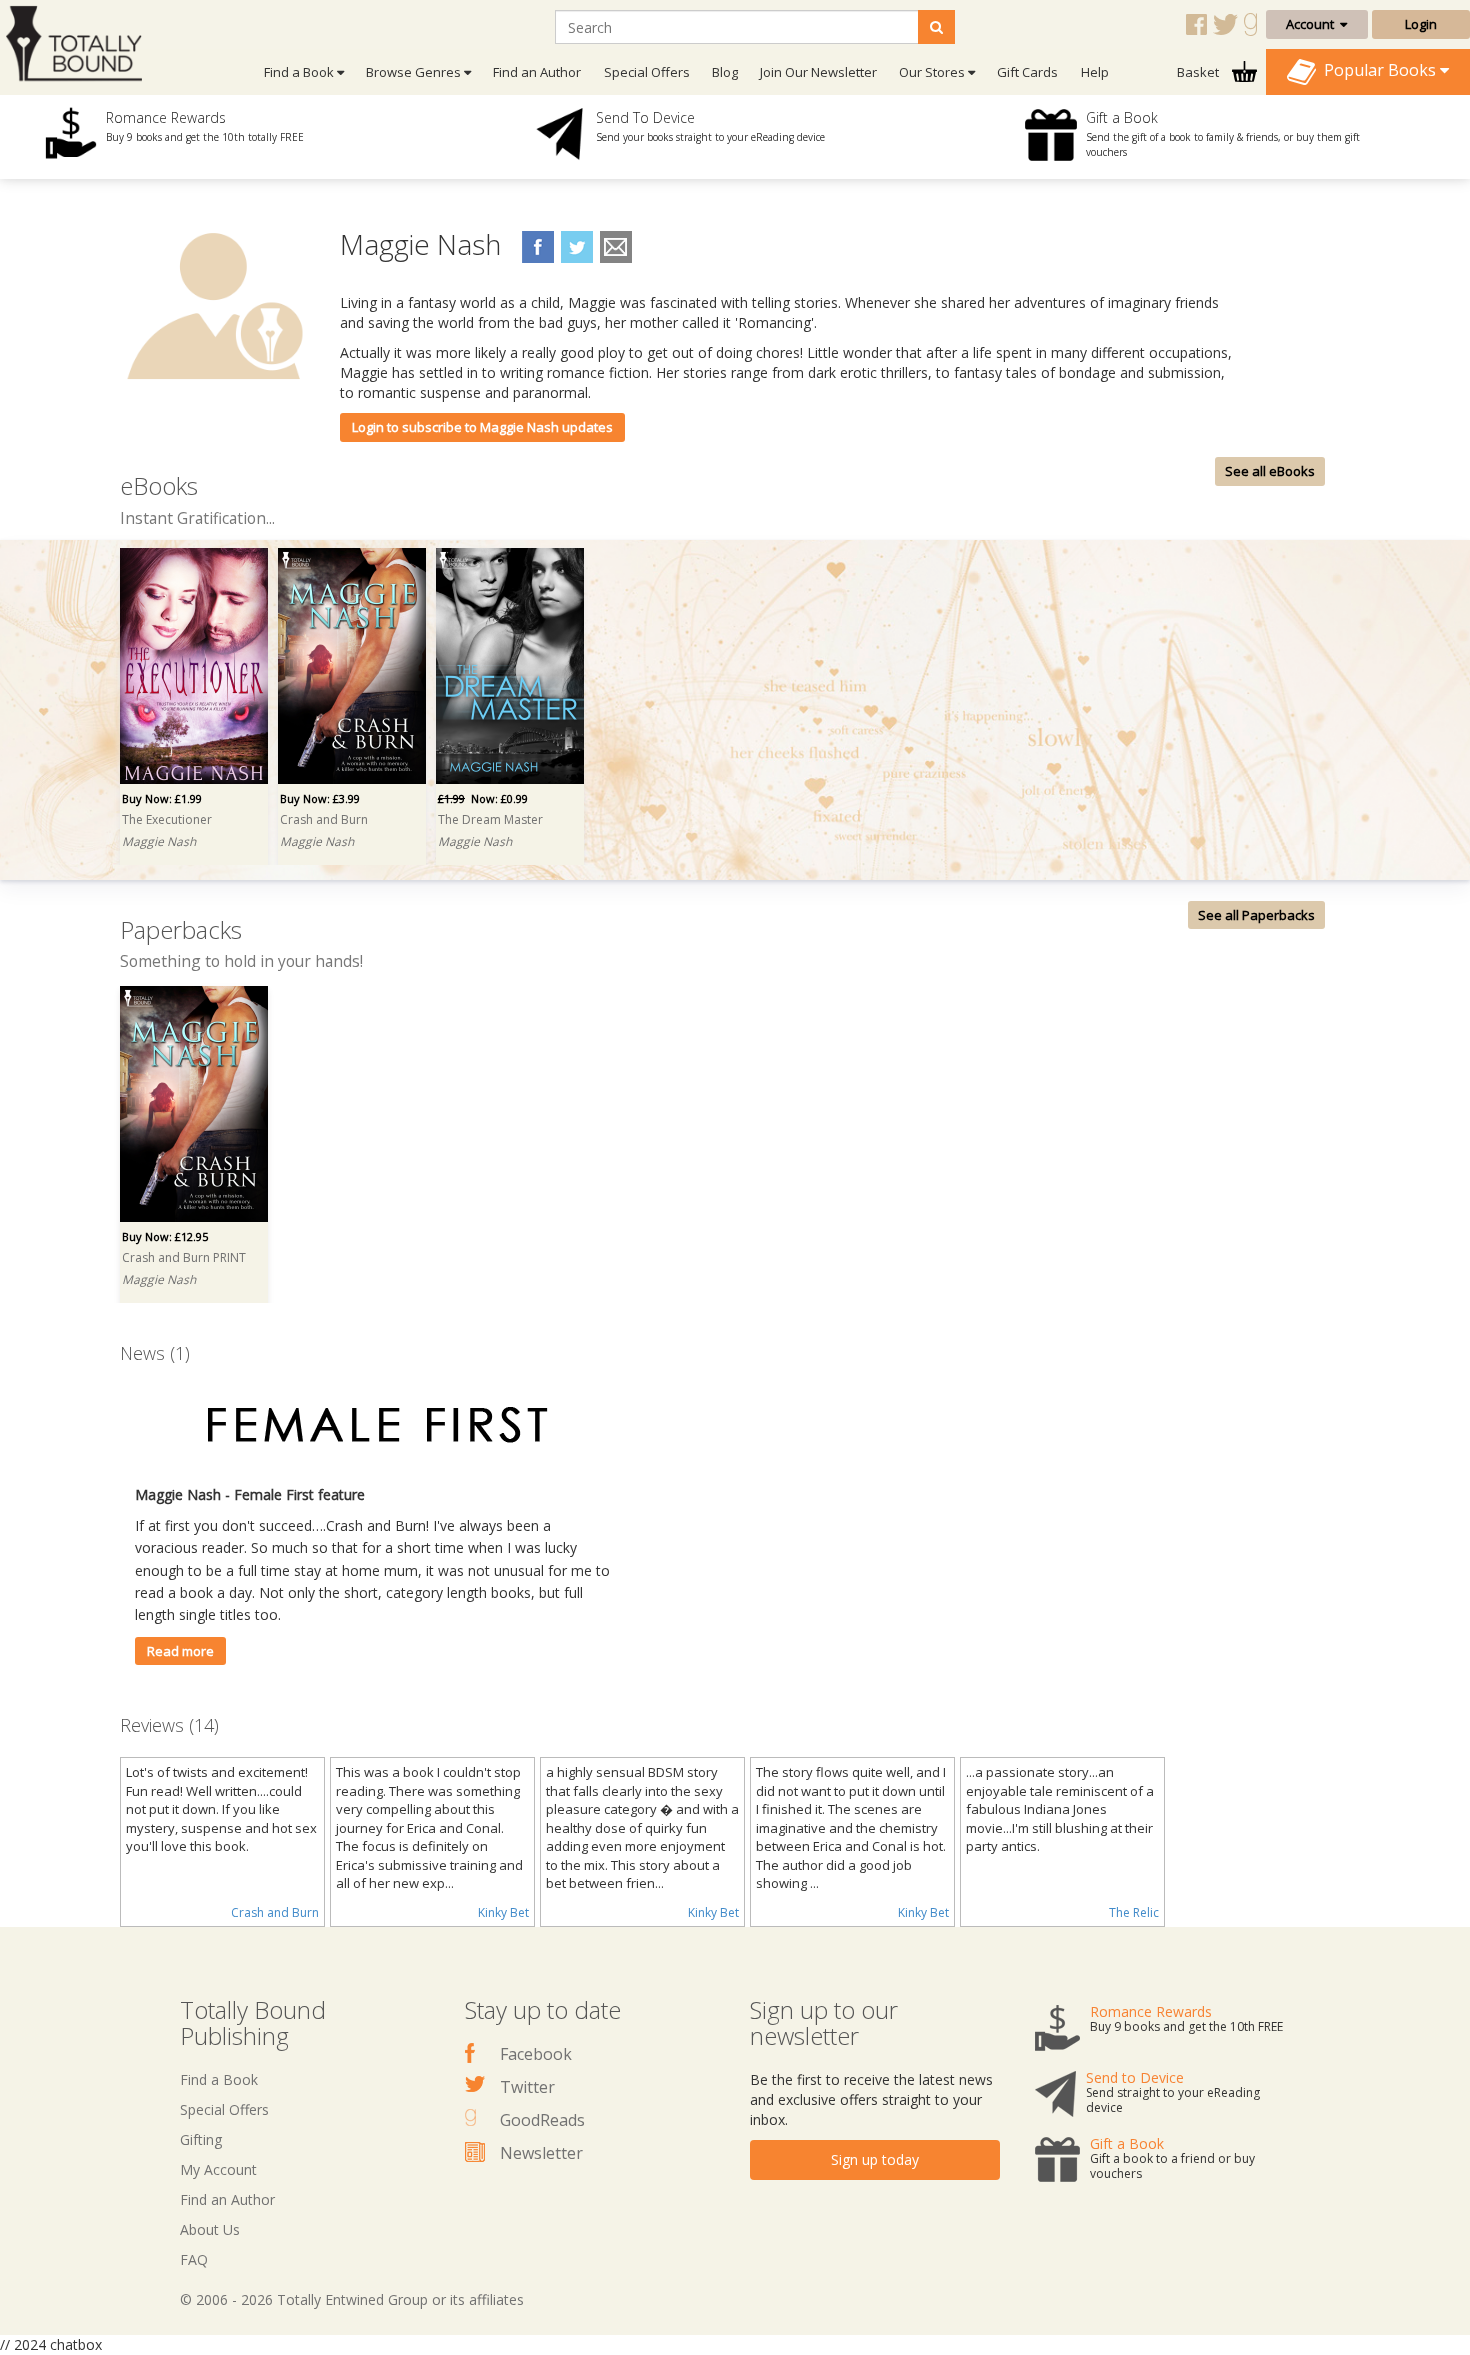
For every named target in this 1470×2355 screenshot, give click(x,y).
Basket (1199, 72)
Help (1095, 72)
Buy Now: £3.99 (320, 798)
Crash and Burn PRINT (184, 1257)
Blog (725, 72)
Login (1421, 24)
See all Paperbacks (1256, 915)
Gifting (201, 2139)
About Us (210, 2229)
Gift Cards (1027, 72)
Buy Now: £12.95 (165, 1236)
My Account (218, 2169)
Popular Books (1378, 70)
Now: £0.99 (483, 798)
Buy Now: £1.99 (162, 798)
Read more (180, 1651)
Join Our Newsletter (818, 72)
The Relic (1134, 1912)
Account (1313, 24)
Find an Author (537, 72)
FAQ (194, 2259)
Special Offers (647, 72)
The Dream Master (490, 819)
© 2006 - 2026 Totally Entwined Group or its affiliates (352, 2299)
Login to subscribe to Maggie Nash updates (482, 427)
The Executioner (167, 819)
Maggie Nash (159, 841)
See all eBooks (1270, 471)
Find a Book (219, 2079)
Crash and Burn (324, 819)
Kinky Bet (503, 1912)
